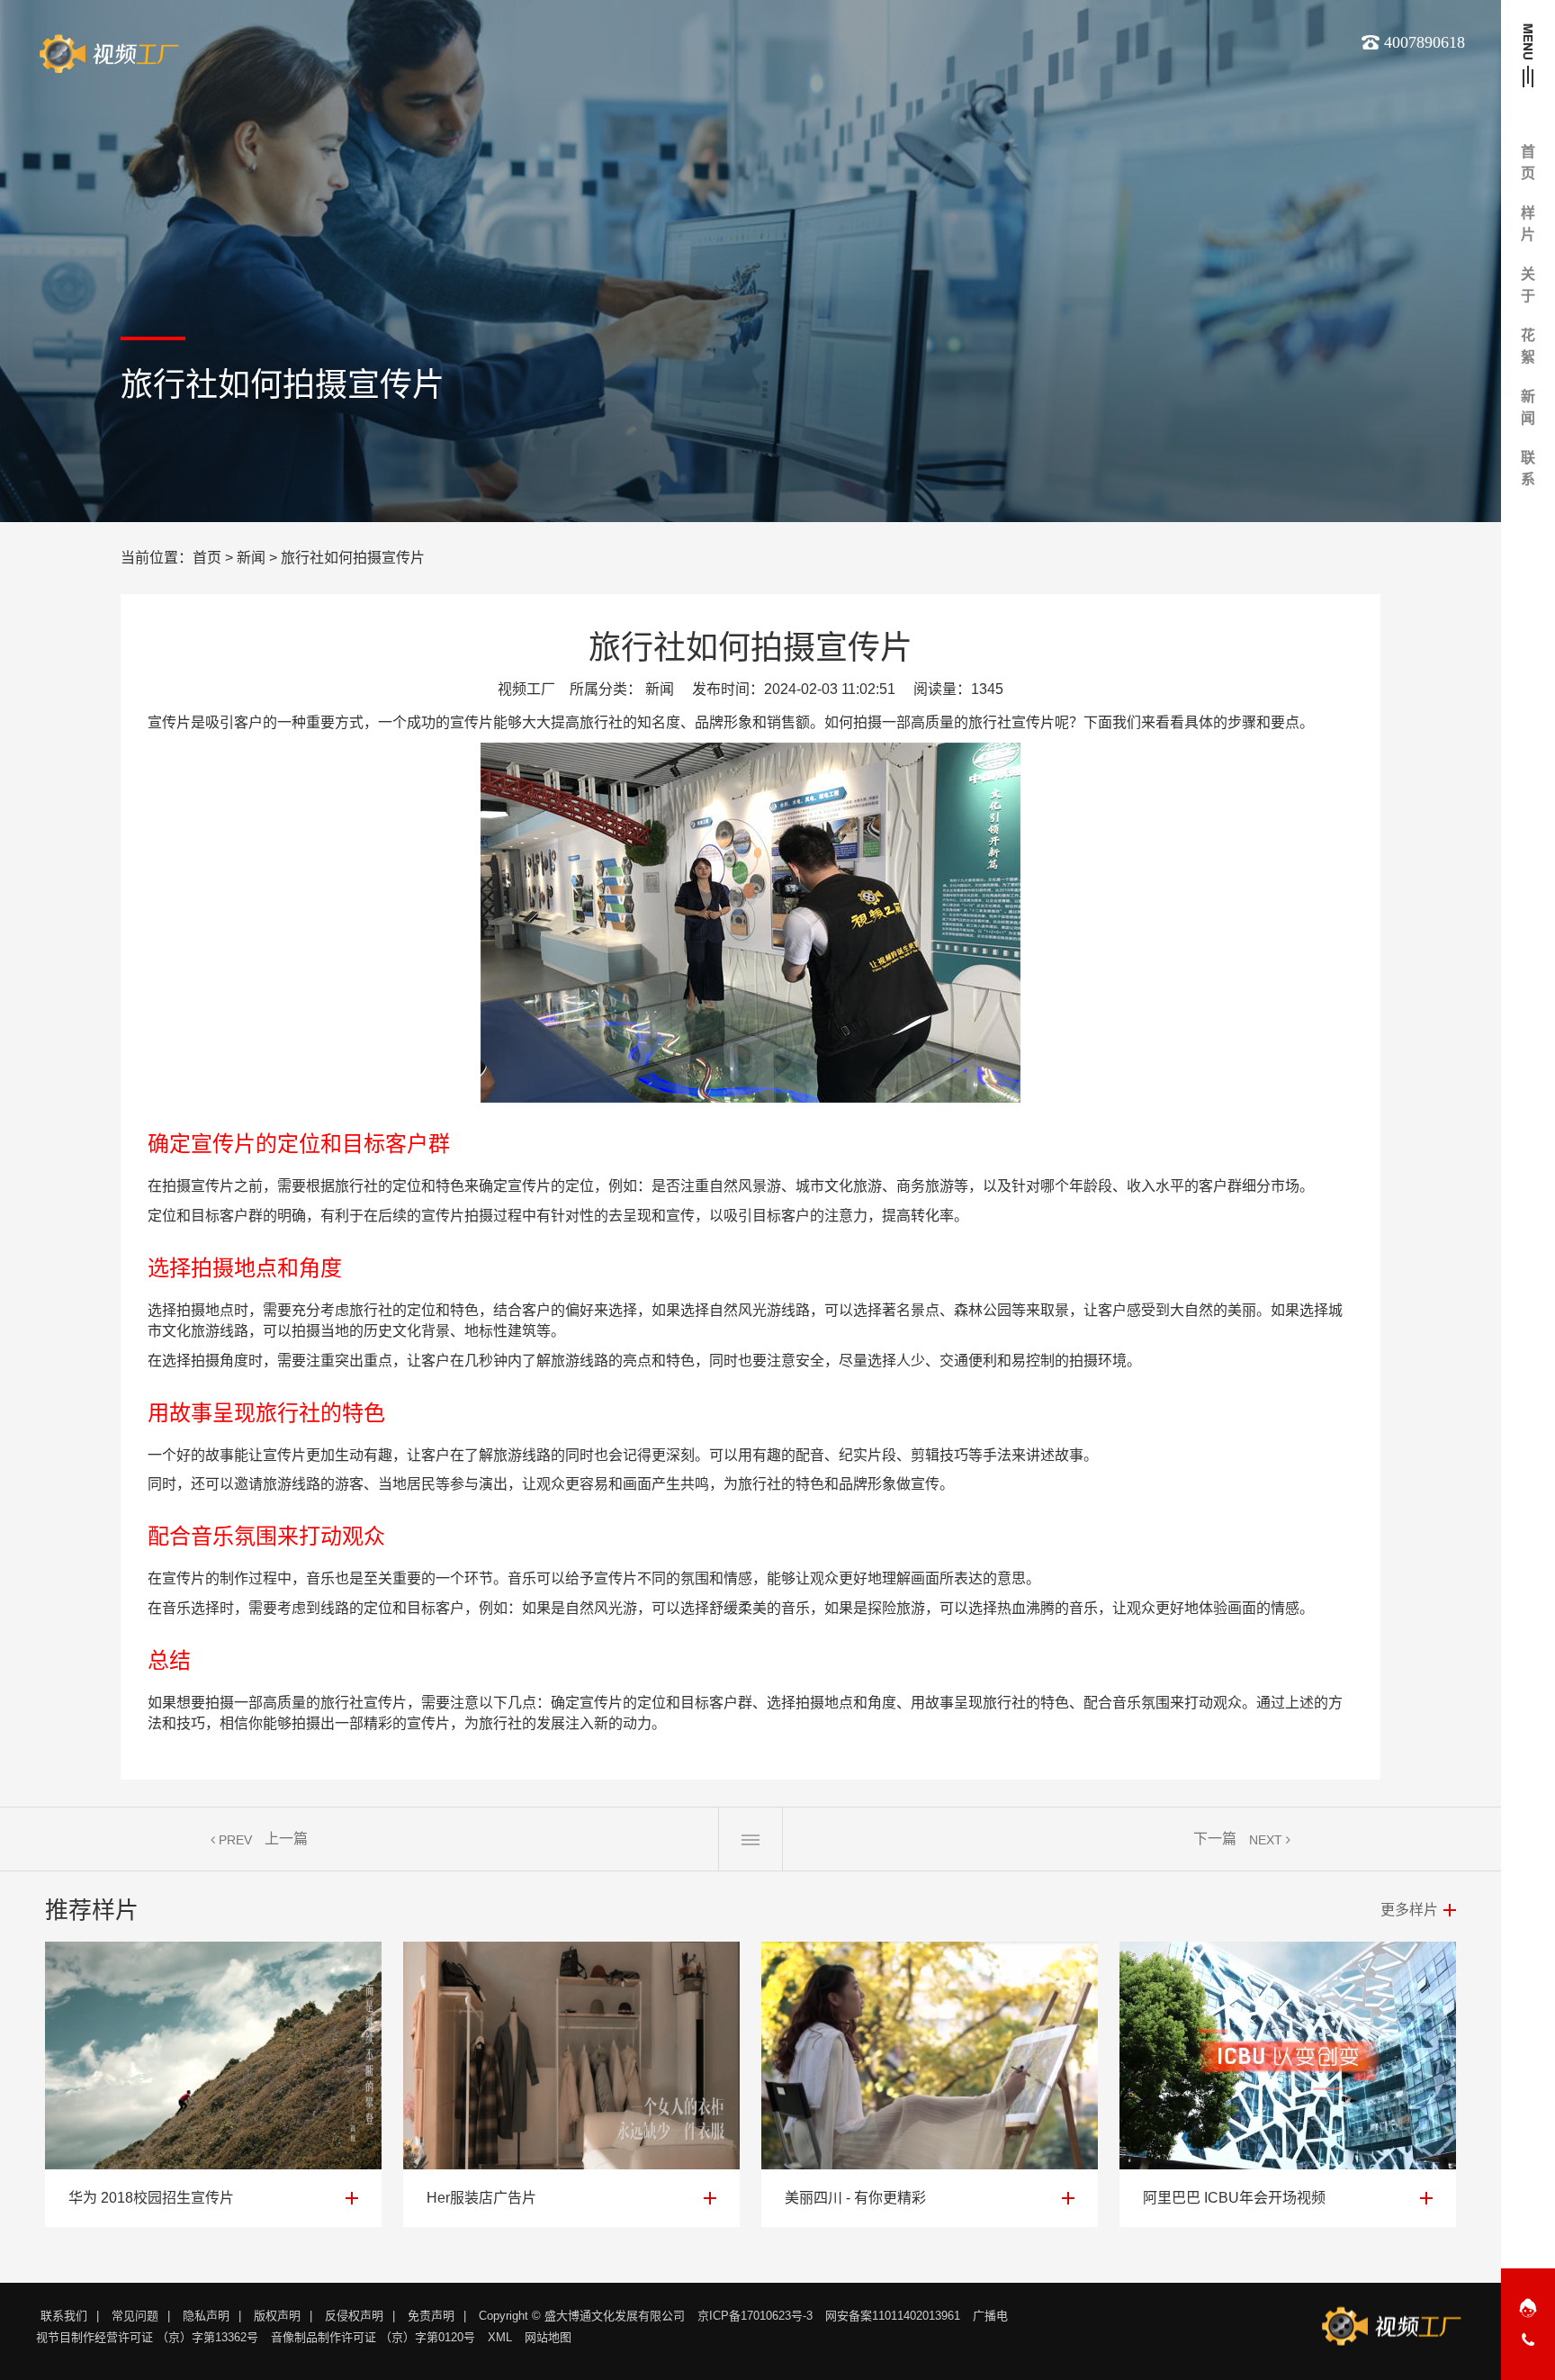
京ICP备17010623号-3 (755, 2316)
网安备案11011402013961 (893, 2316)
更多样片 (1409, 1910)
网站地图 (548, 2337)
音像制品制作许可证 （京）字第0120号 (373, 2337)
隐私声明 (206, 2316)
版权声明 (277, 2316)
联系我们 (64, 2316)
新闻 (251, 558)
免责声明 (431, 2316)
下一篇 (1215, 1839)
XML (500, 2337)
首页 (207, 558)
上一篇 (286, 1839)
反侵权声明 (354, 2316)
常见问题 (135, 2316)
